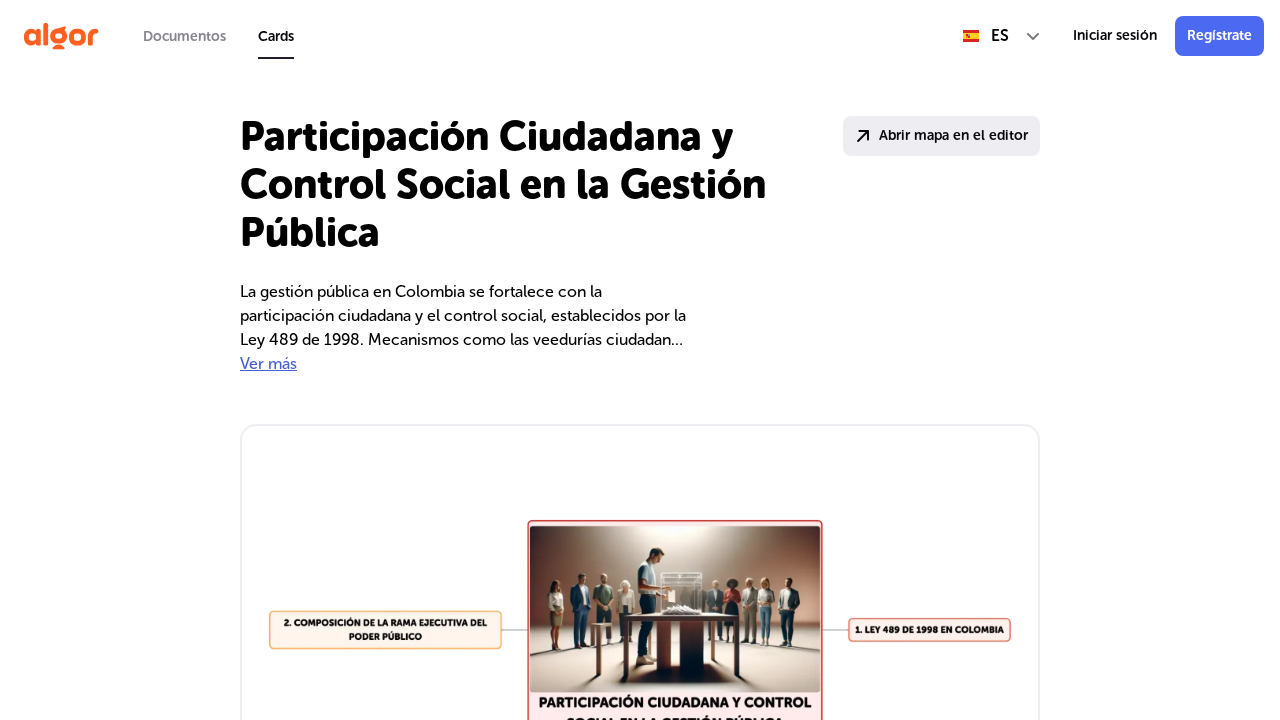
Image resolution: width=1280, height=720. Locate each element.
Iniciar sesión (1115, 35)
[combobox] (1002, 36)
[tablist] (218, 36)
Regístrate (1219, 35)
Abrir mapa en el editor (953, 135)
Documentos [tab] (184, 36)
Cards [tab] (276, 36)
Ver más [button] (268, 363)
